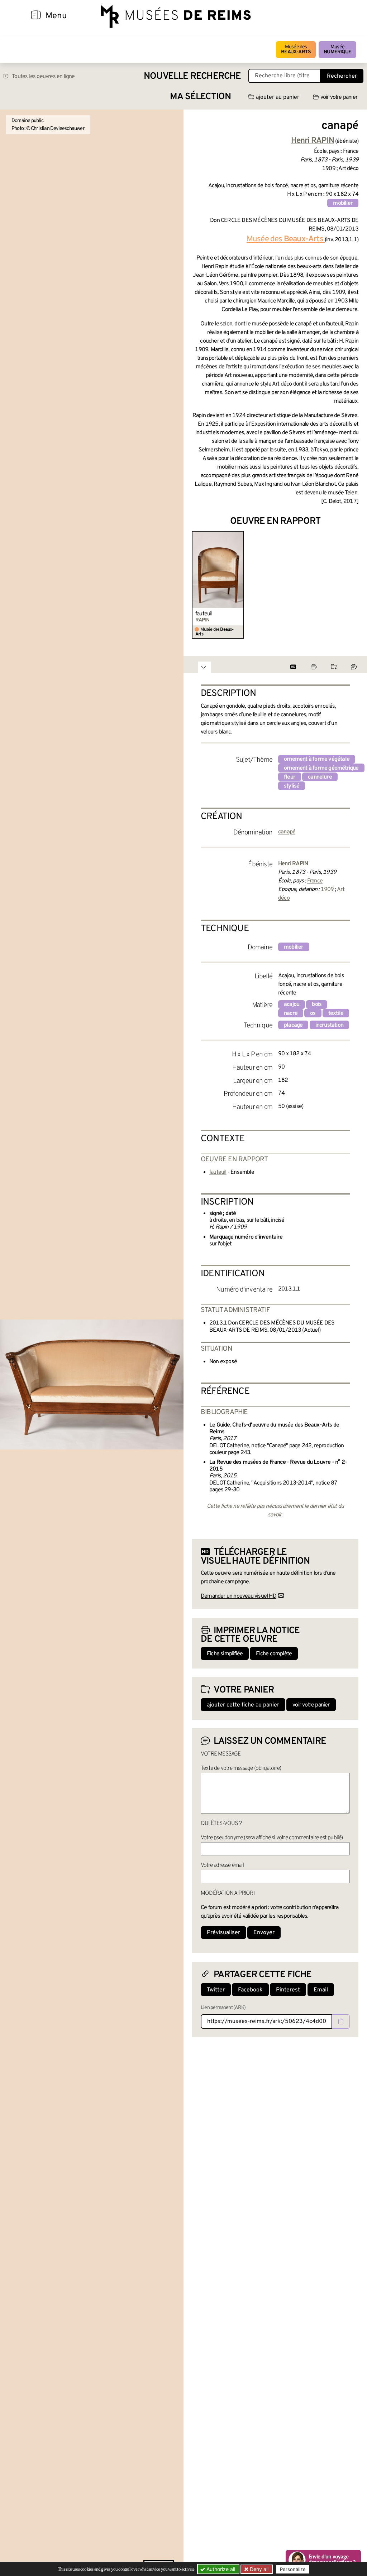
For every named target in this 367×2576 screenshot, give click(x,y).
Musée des (296, 50)
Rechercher (342, 76)
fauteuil (204, 614)
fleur (290, 777)
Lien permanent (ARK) (223, 2008)
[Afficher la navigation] (36, 16)
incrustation (329, 1025)
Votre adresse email (222, 1865)
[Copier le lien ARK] (341, 2021)
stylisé (292, 786)
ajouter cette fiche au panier (243, 1705)
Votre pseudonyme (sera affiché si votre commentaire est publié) (272, 1838)
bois (317, 1004)
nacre (291, 1013)
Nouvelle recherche (192, 76)
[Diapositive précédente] (198, 585)
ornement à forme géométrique (321, 768)
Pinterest (288, 1990)
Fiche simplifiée (225, 1654)
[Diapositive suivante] (353, 585)
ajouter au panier (278, 97)
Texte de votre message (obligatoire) (241, 1768)
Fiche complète (274, 1654)
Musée (337, 50)
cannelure (320, 777)
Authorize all (220, 2569)
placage (293, 1025)
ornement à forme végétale (317, 759)
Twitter (216, 1990)
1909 (327, 890)
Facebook (250, 1990)
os (313, 1013)
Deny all (258, 2569)
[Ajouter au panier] (239, 536)
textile (336, 1013)
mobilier (343, 203)
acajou (292, 1004)
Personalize (293, 2569)
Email (321, 1990)
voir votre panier (339, 97)
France (315, 881)
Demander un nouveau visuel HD (239, 1596)
